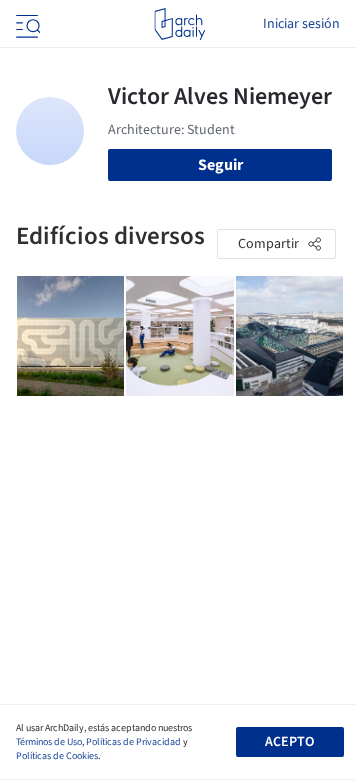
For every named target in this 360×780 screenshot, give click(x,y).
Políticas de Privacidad (133, 742)
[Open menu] (26, 24)
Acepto (289, 742)
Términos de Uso (49, 742)
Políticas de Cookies (57, 756)
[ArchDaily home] (179, 24)
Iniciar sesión (301, 24)
